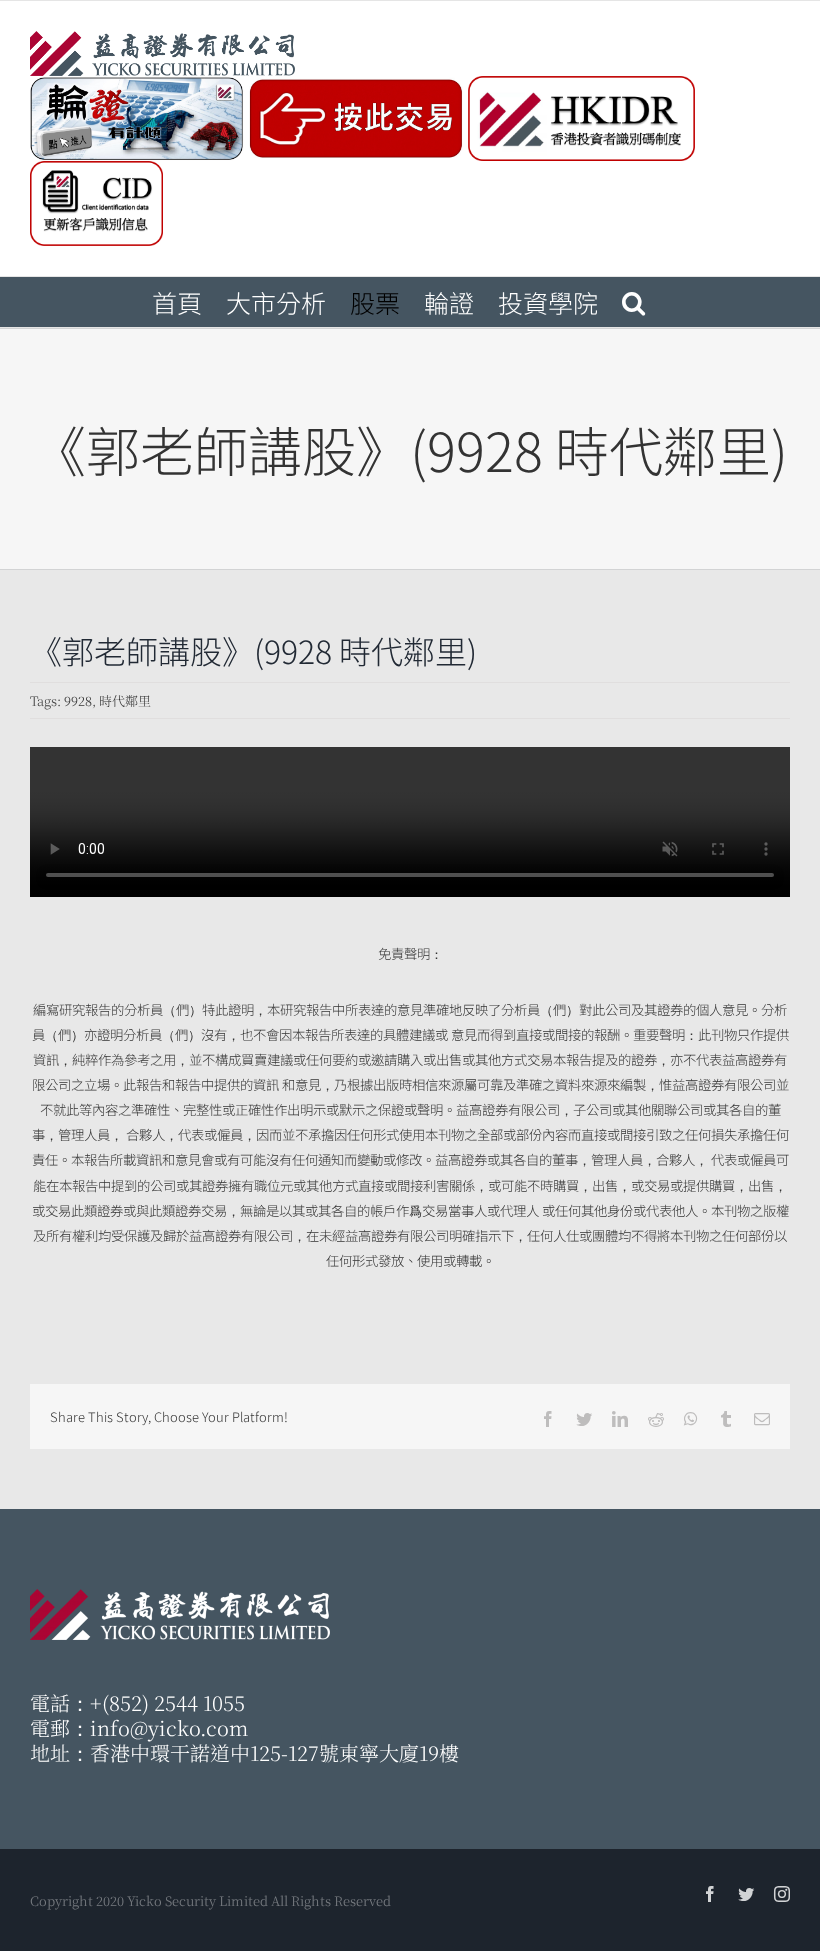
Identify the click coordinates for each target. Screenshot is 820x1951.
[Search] (633, 302)
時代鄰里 (125, 700)
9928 (78, 700)
